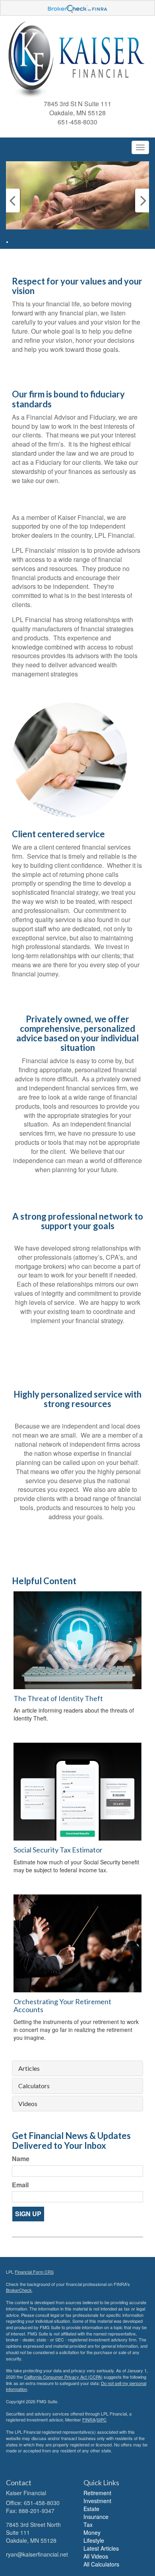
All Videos (96, 2556)
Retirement (97, 2493)
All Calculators (101, 2564)
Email (20, 2185)
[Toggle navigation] (140, 147)
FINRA (89, 2419)
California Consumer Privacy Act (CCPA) (63, 2377)
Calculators (34, 2086)
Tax (88, 2524)
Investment (97, 2501)
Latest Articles (101, 2548)
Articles (29, 2068)
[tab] (77, 2068)
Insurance (96, 2517)
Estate (91, 2509)
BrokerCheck (19, 2290)
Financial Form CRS (34, 2272)
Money (92, 2532)
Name (21, 2159)
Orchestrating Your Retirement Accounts (62, 2005)
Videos (28, 2104)
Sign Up (28, 2214)
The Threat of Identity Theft (58, 1698)
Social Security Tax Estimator (58, 1850)
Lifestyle (94, 2540)
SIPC (102, 2419)
